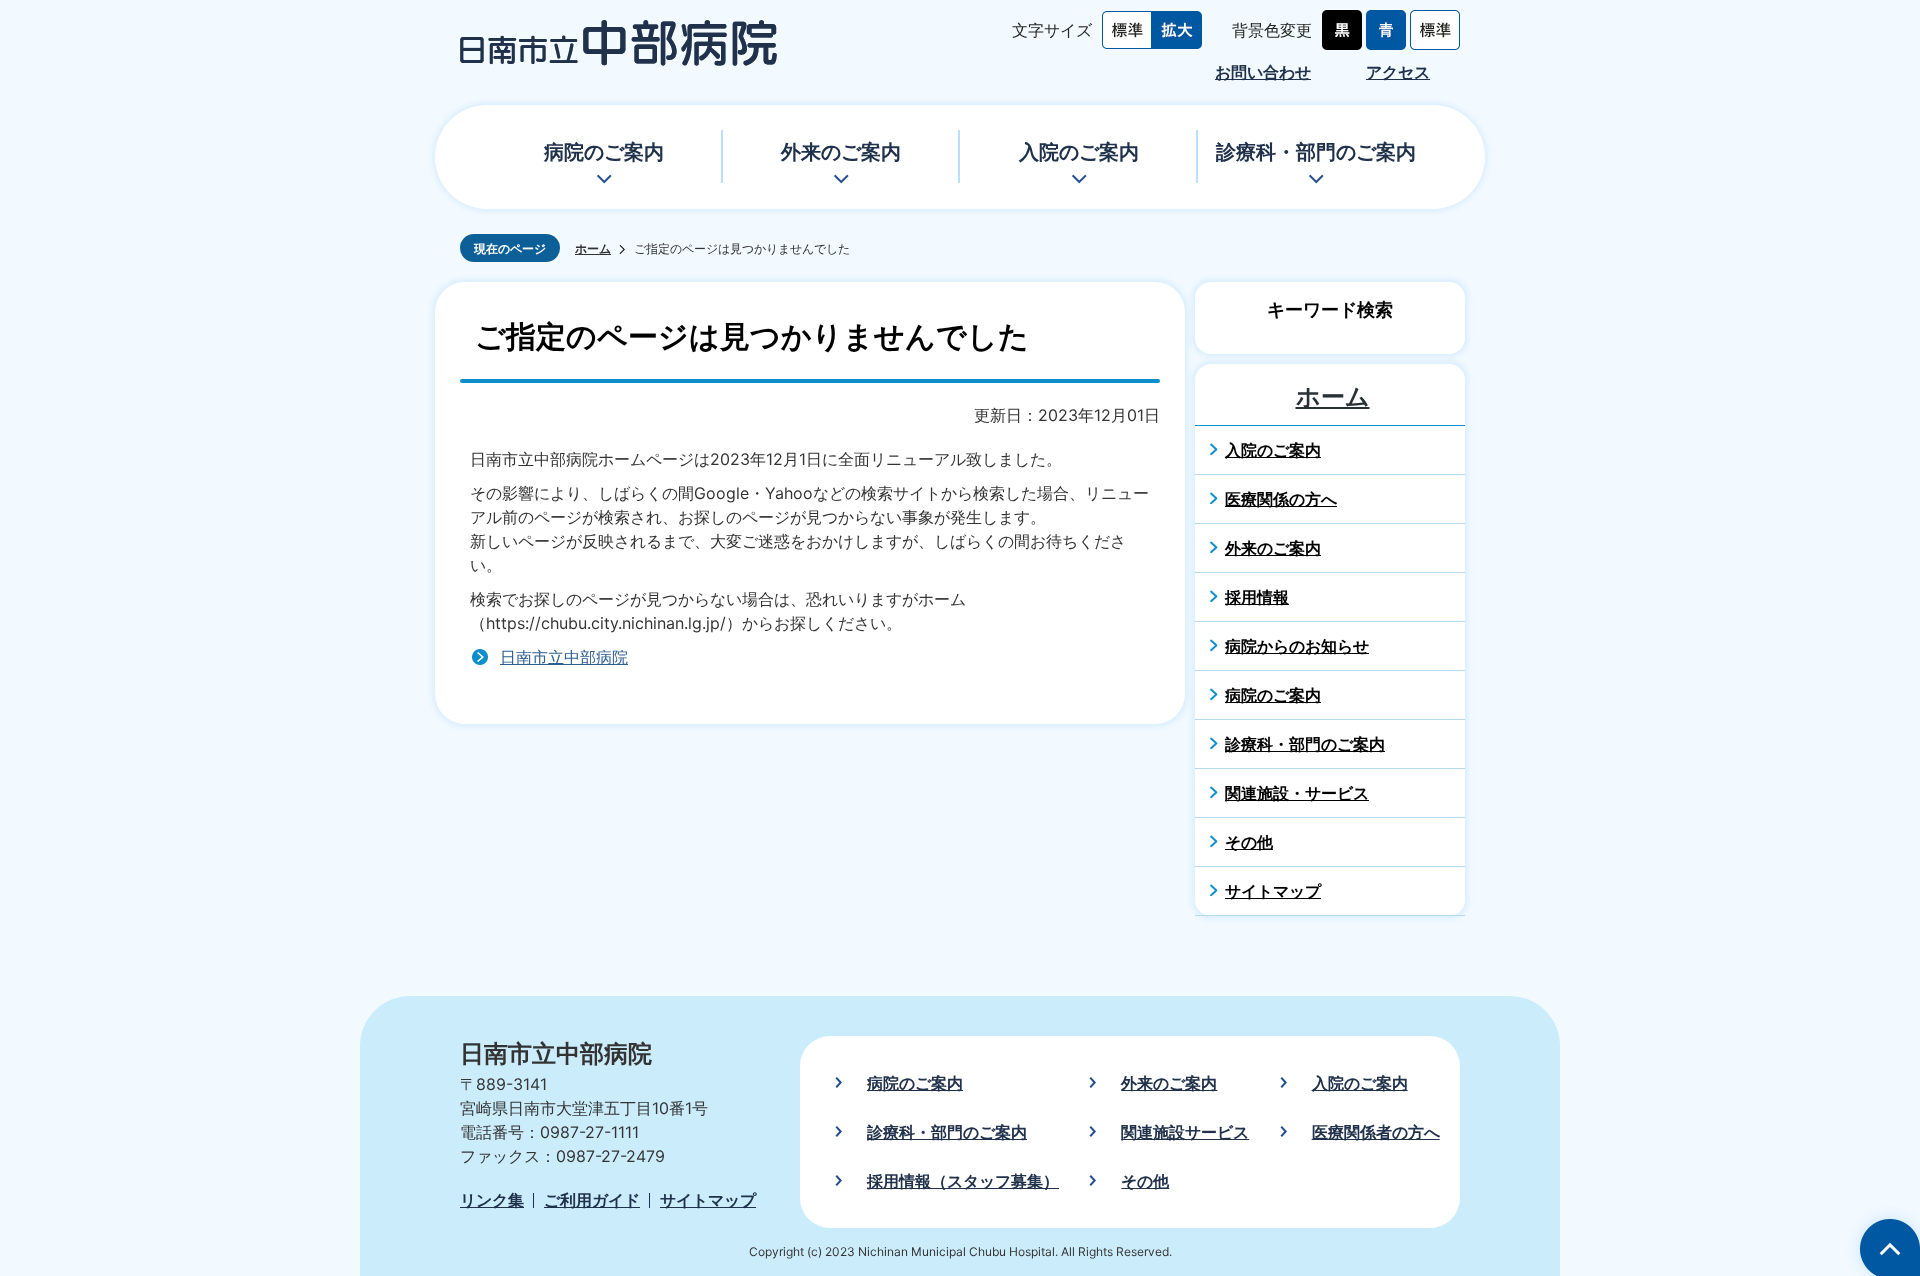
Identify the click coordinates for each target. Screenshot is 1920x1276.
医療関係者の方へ (1376, 1132)
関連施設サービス (1185, 1132)
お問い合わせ (1263, 72)
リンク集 (492, 1200)
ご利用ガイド (592, 1200)
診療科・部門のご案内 (1316, 152)
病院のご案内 (604, 152)
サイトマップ (708, 1200)
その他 (1145, 1181)
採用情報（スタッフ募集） (963, 1181)
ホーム (593, 248)
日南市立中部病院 (564, 657)
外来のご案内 (841, 152)
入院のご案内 (1079, 152)
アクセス (1398, 72)
